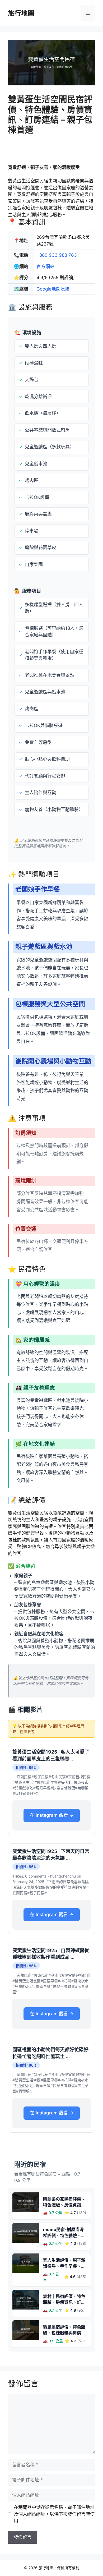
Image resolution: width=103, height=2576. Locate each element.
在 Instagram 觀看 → (52, 1815)
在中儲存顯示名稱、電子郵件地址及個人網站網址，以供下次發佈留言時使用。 (54, 2514)
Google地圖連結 (53, 289)
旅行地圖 (21, 13)
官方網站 (45, 266)
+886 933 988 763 (57, 255)
